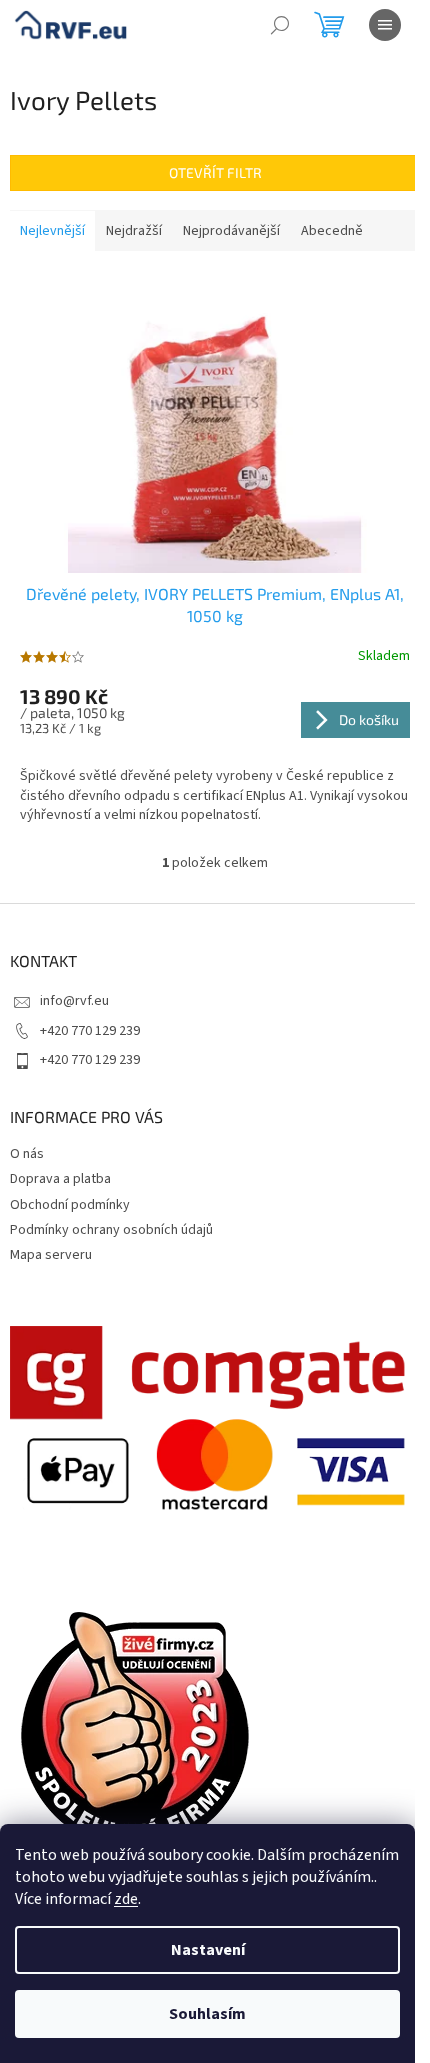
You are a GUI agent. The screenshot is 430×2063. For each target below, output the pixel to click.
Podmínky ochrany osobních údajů (111, 1230)
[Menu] (385, 25)
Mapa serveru (51, 1255)
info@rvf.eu (74, 1001)
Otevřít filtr (215, 172)
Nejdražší (134, 231)
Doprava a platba (60, 1179)
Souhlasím (207, 2014)
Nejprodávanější (231, 231)
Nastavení (208, 1950)
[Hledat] (280, 25)
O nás (27, 1154)
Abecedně (332, 231)
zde (126, 1899)
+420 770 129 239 (90, 1031)
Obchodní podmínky (70, 1205)
